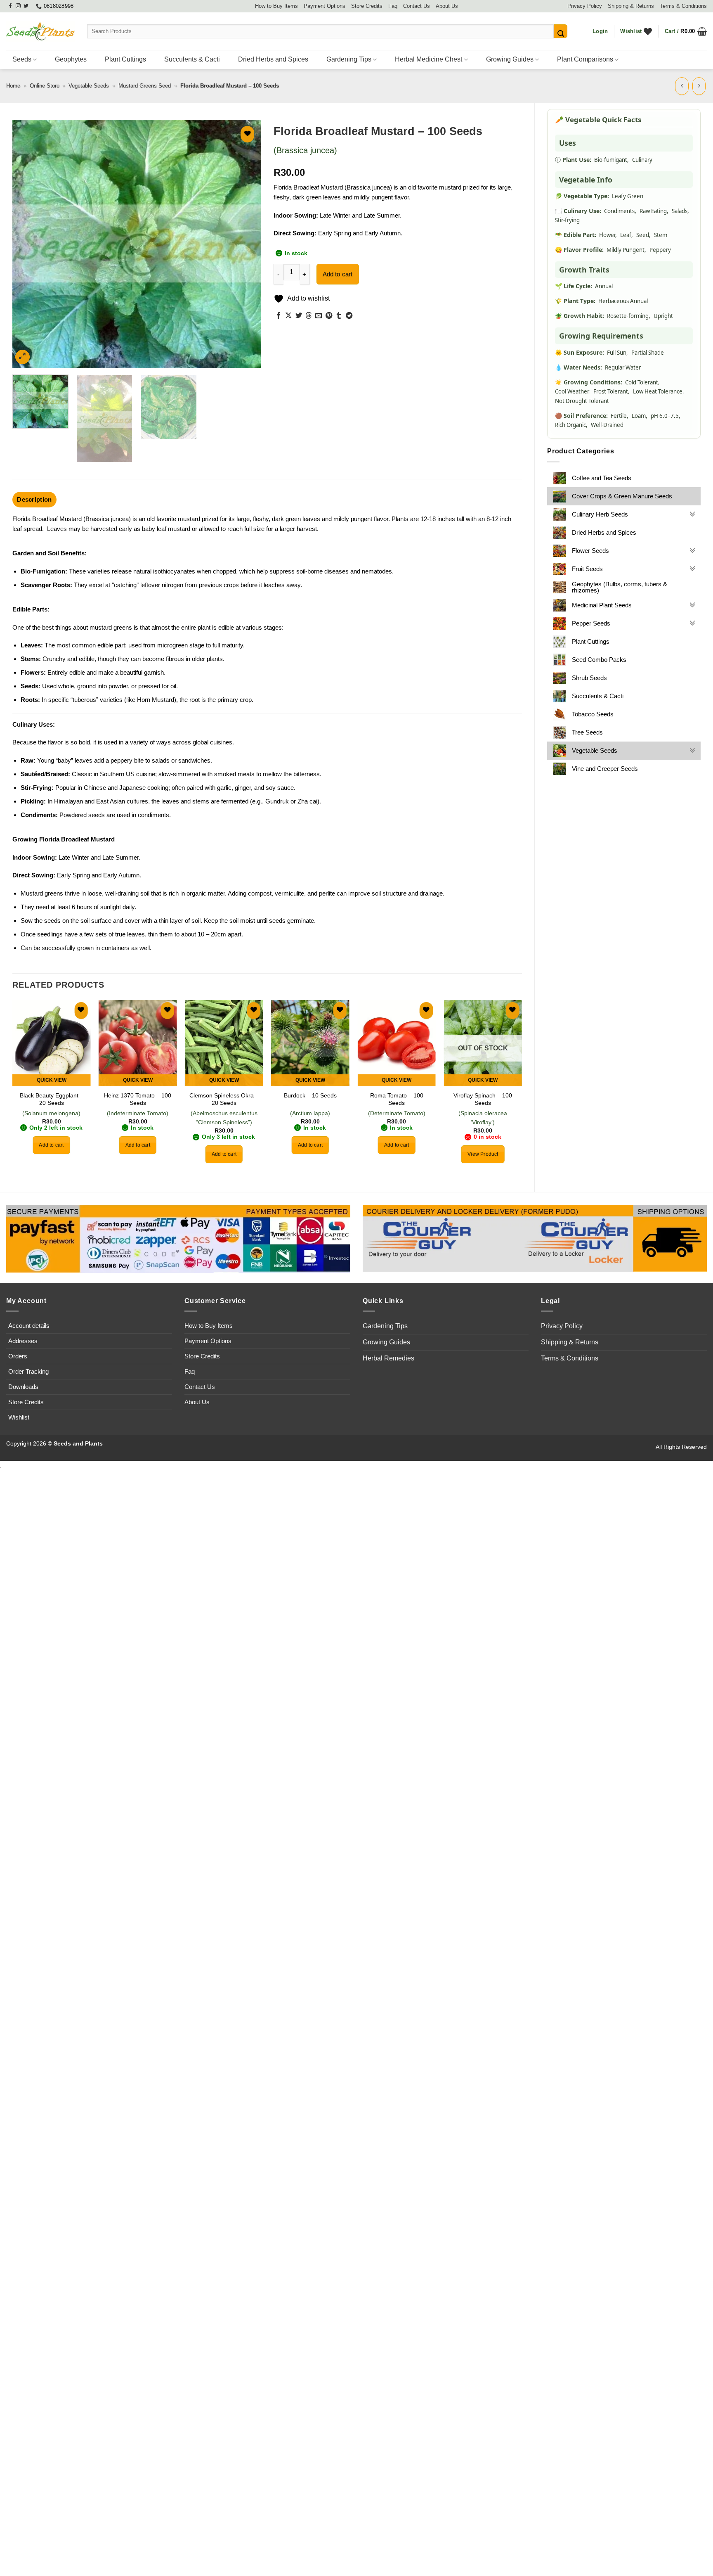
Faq (393, 6)
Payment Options (325, 6)
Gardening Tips (349, 59)
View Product (483, 1154)
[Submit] (561, 31)
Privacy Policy (585, 6)
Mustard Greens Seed (145, 86)
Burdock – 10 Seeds (310, 1095)
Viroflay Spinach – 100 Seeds (483, 1099)
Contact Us (417, 6)
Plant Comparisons (585, 59)
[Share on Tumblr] (339, 316)
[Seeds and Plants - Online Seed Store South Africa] (40, 31)
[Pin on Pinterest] (329, 316)
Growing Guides (510, 59)
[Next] (246, 244)
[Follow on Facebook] (10, 6)
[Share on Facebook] (279, 316)
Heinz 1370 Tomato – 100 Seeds (138, 1099)
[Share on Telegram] (349, 316)
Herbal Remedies (388, 1358)
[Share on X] (288, 316)
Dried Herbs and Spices (273, 59)
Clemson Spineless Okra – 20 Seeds (224, 1099)
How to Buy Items (276, 6)
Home (13, 86)
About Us (447, 6)
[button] (600, 31)
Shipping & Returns (631, 6)
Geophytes (71, 59)
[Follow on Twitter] (26, 6)
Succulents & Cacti (192, 59)
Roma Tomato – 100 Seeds (397, 1099)
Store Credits (367, 6)
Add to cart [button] (51, 1145)
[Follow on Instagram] (18, 6)
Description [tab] (34, 499)
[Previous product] (699, 86)
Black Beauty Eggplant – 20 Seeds (52, 1099)
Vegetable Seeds (89, 86)
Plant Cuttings (125, 59)
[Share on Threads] (309, 316)
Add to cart (338, 274)
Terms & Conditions (683, 6)
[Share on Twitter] (299, 316)
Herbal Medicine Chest (429, 59)
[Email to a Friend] (319, 316)
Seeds (22, 59)
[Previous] (28, 244)
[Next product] (682, 86)
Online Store (45, 86)
